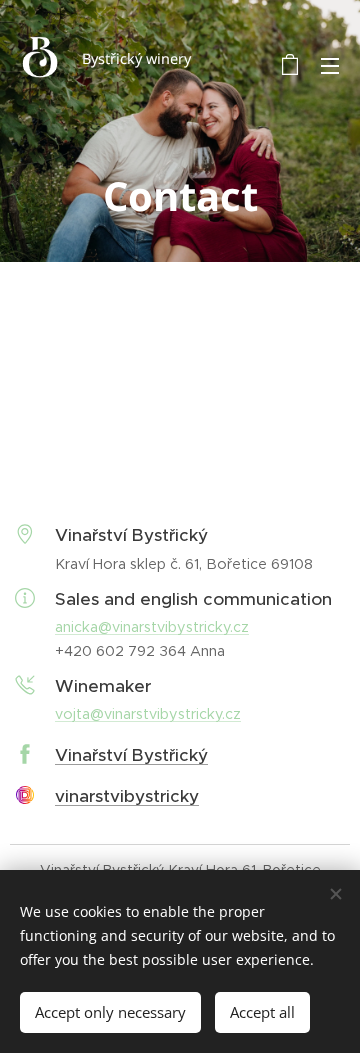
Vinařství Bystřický (131, 755)
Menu (330, 65)
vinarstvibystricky (127, 796)
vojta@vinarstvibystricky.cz (148, 714)
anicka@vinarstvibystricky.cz (152, 627)
